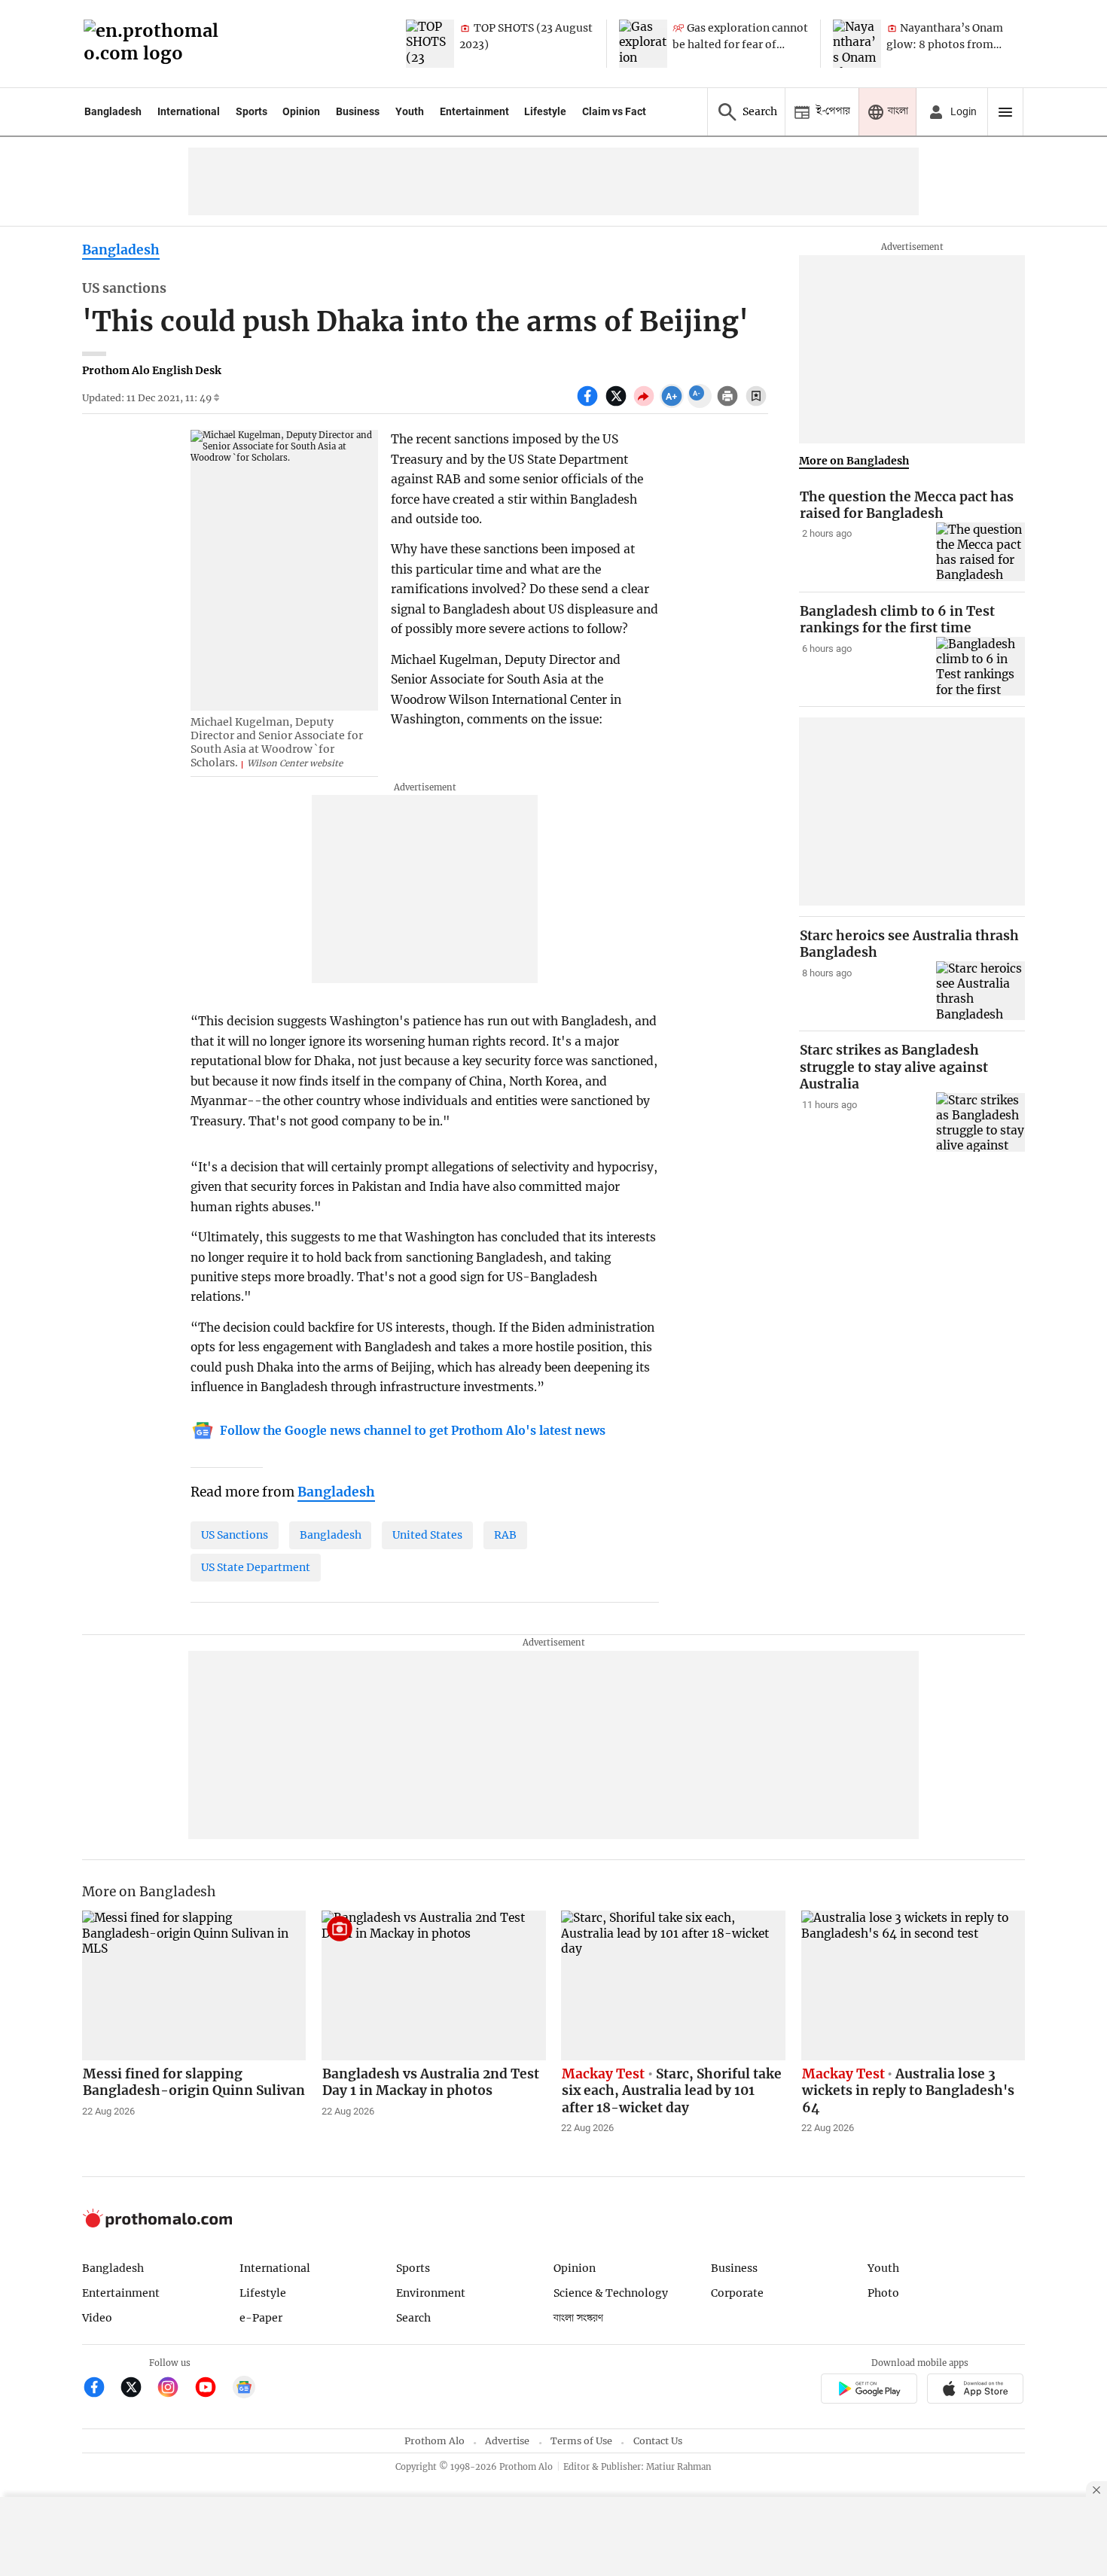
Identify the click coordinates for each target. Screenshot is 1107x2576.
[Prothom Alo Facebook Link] (101, 2389)
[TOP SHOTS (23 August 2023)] (430, 44)
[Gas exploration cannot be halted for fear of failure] (643, 44)
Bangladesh (113, 111)
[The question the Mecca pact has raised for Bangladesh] (980, 552)
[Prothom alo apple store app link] (976, 2391)
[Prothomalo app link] (869, 2391)
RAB (505, 1535)
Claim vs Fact (614, 111)
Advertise (507, 2441)
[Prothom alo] (156, 44)
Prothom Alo (435, 2441)
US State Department (256, 1567)
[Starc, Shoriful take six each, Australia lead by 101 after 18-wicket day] (673, 1985)
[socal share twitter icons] (618, 404)
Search (413, 2318)
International (189, 111)
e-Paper (261, 2318)
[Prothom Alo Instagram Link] (174, 2389)
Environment (431, 2293)
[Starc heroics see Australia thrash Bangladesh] (980, 991)
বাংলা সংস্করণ (578, 2318)
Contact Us (658, 2441)
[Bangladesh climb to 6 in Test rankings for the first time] (980, 667)
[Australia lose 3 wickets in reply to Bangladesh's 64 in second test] (913, 1985)
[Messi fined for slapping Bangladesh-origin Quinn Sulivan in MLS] (194, 1985)
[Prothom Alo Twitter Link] (137, 2389)
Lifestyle (545, 111)
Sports (252, 111)
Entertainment (474, 111)
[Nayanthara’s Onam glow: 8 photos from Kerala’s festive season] (857, 44)
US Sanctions (235, 1535)
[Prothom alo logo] (157, 2224)
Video (97, 2318)
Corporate (737, 2293)
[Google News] (244, 2389)
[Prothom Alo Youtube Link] (212, 2389)
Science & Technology (611, 2293)
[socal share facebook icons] (589, 404)
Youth (410, 111)
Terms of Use (581, 2441)
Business (358, 111)
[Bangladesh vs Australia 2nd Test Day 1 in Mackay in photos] (434, 1985)
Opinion (301, 111)
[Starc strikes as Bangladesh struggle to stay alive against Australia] (980, 1122)
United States (427, 1535)
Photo (883, 2293)
